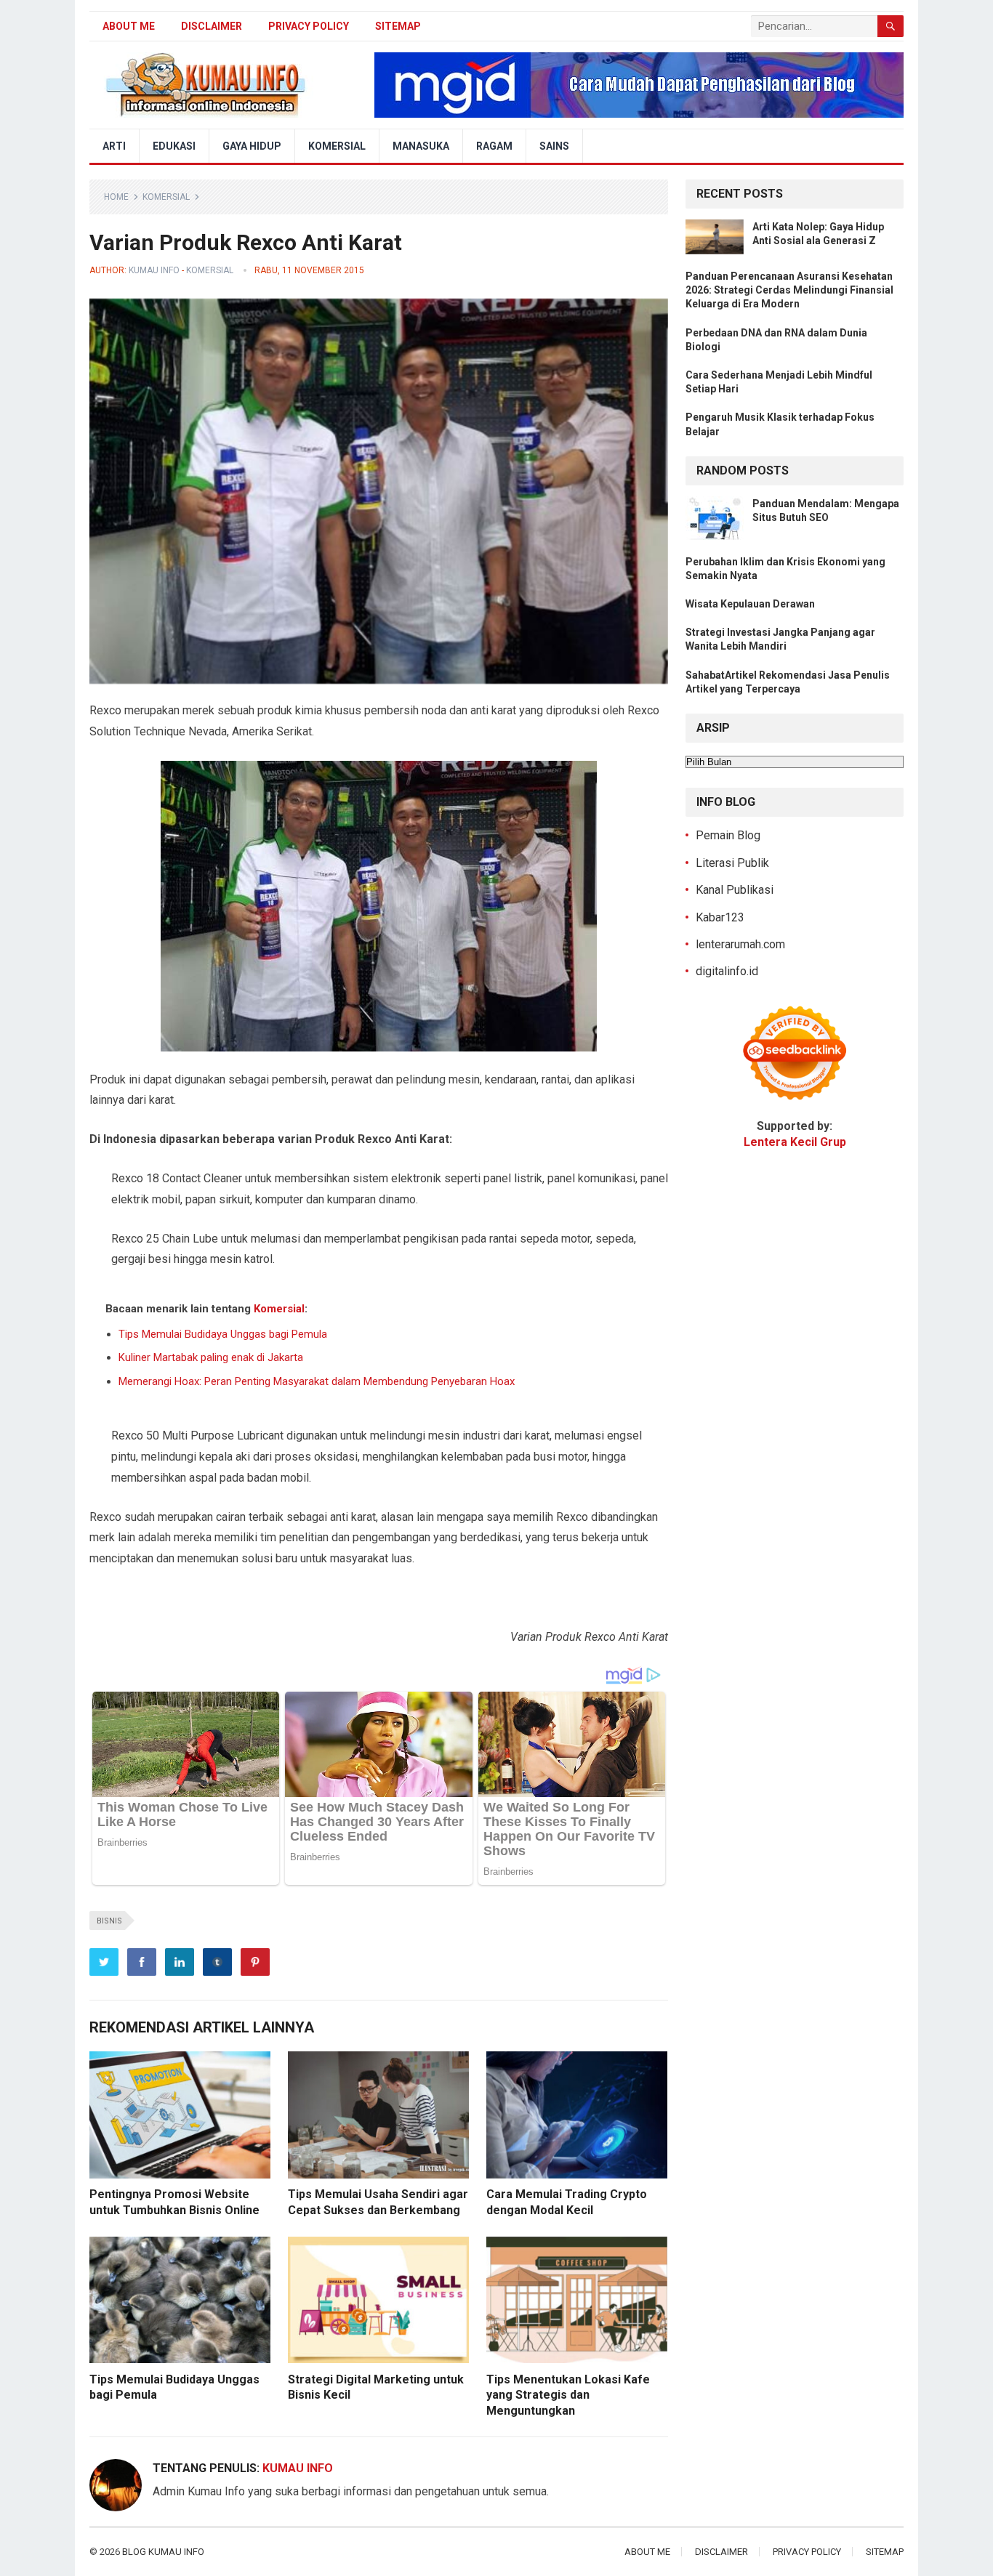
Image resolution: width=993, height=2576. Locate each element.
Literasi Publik (732, 863)
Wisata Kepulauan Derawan (750, 604)
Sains (554, 146)
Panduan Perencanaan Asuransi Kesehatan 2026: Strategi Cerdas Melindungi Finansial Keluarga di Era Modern (789, 290)
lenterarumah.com (740, 944)
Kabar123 (720, 917)
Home (116, 197)
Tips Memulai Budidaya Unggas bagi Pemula (223, 1334)
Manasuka (421, 146)
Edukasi (174, 146)
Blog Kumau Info (163, 2552)
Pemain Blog (728, 835)
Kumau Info (154, 270)
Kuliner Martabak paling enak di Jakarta (211, 1357)
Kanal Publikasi (735, 890)
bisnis (109, 1921)
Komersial (337, 146)
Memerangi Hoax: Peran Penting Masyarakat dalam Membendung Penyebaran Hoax (317, 1381)
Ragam (494, 146)
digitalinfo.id (727, 971)
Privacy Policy (309, 26)
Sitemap (398, 26)
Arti (114, 146)
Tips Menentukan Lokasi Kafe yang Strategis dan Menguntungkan (568, 2395)
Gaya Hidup (252, 146)
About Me (129, 26)
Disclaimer (212, 26)
